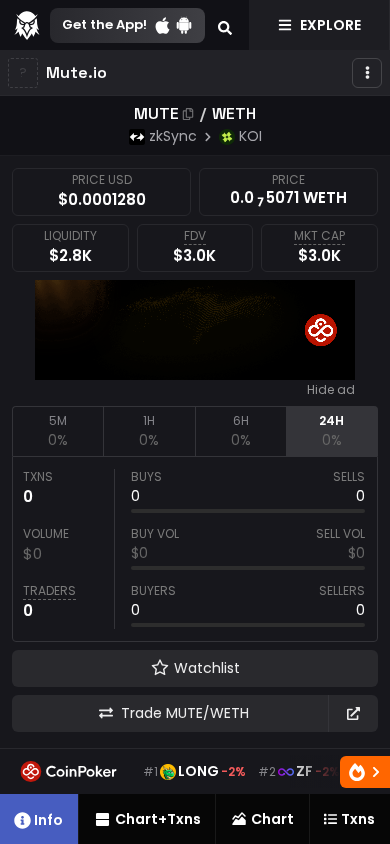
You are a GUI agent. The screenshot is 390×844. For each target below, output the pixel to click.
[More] (367, 73)
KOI (250, 136)
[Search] (225, 25)
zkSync (173, 136)
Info (48, 820)
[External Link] (353, 713)
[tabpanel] (195, 549)
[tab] (57, 431)
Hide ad (331, 390)
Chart (272, 819)
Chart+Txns (158, 819)
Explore (330, 25)
